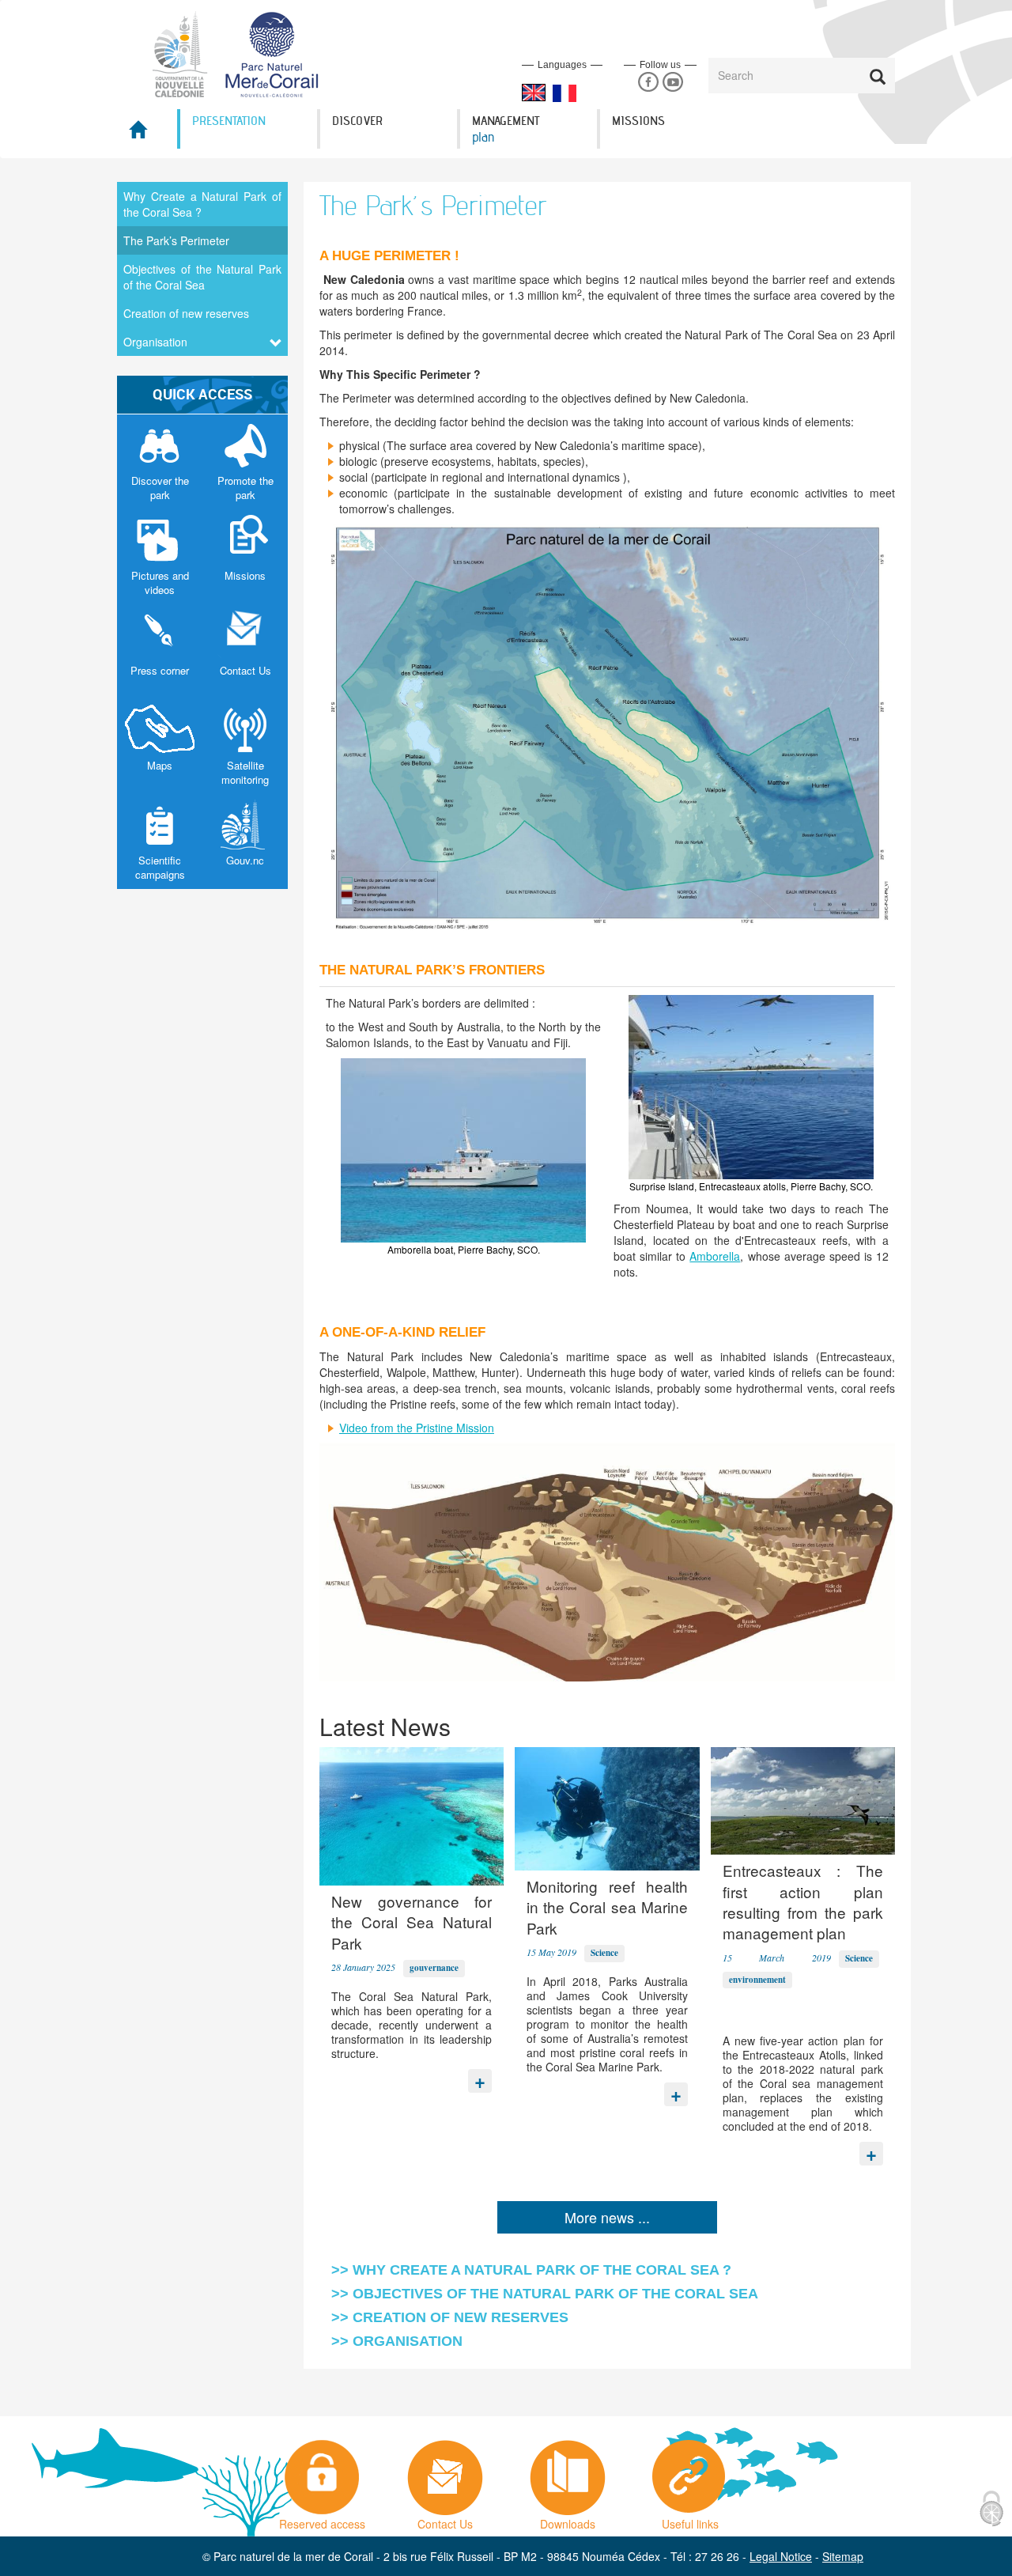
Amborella (715, 1256)
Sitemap (843, 2556)
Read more (480, 2077)
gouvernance (434, 1968)
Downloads (568, 2520)
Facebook (648, 83)
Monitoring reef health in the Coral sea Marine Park (607, 1907)
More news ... (607, 2217)
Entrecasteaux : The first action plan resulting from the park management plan (803, 1901)
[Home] (245, 53)
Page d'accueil (147, 134)
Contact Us (445, 2520)
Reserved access (322, 2520)
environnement (757, 1980)
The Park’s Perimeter (176, 240)
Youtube (672, 83)
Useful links (690, 2520)
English (534, 93)
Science (604, 1953)
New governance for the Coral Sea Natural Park (412, 1922)
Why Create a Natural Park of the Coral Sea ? (202, 204)
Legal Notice (781, 2556)
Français (565, 93)
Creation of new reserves (186, 313)
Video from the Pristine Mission (417, 1428)
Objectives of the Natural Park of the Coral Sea (202, 277)
